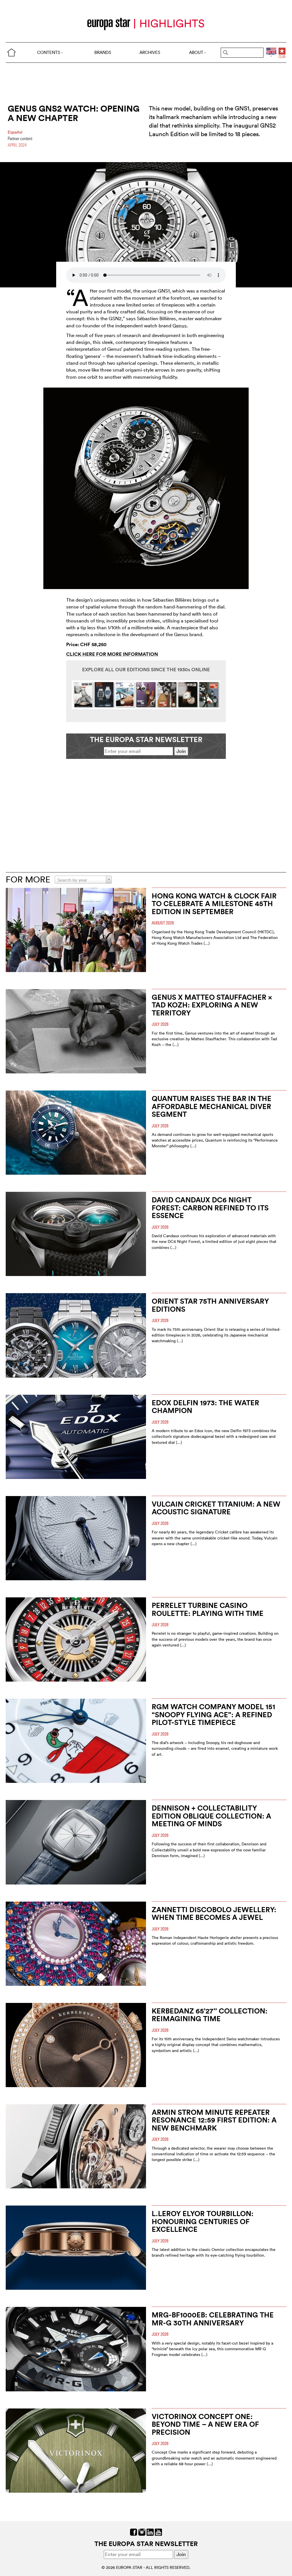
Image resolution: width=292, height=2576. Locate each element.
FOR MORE (28, 879)
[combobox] (83, 880)
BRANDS (103, 52)
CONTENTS (49, 52)
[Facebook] (134, 2532)
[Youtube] (158, 2532)
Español (15, 132)
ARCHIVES (150, 52)
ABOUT (196, 52)
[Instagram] (142, 2532)
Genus (180, 325)
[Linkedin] (150, 2532)
